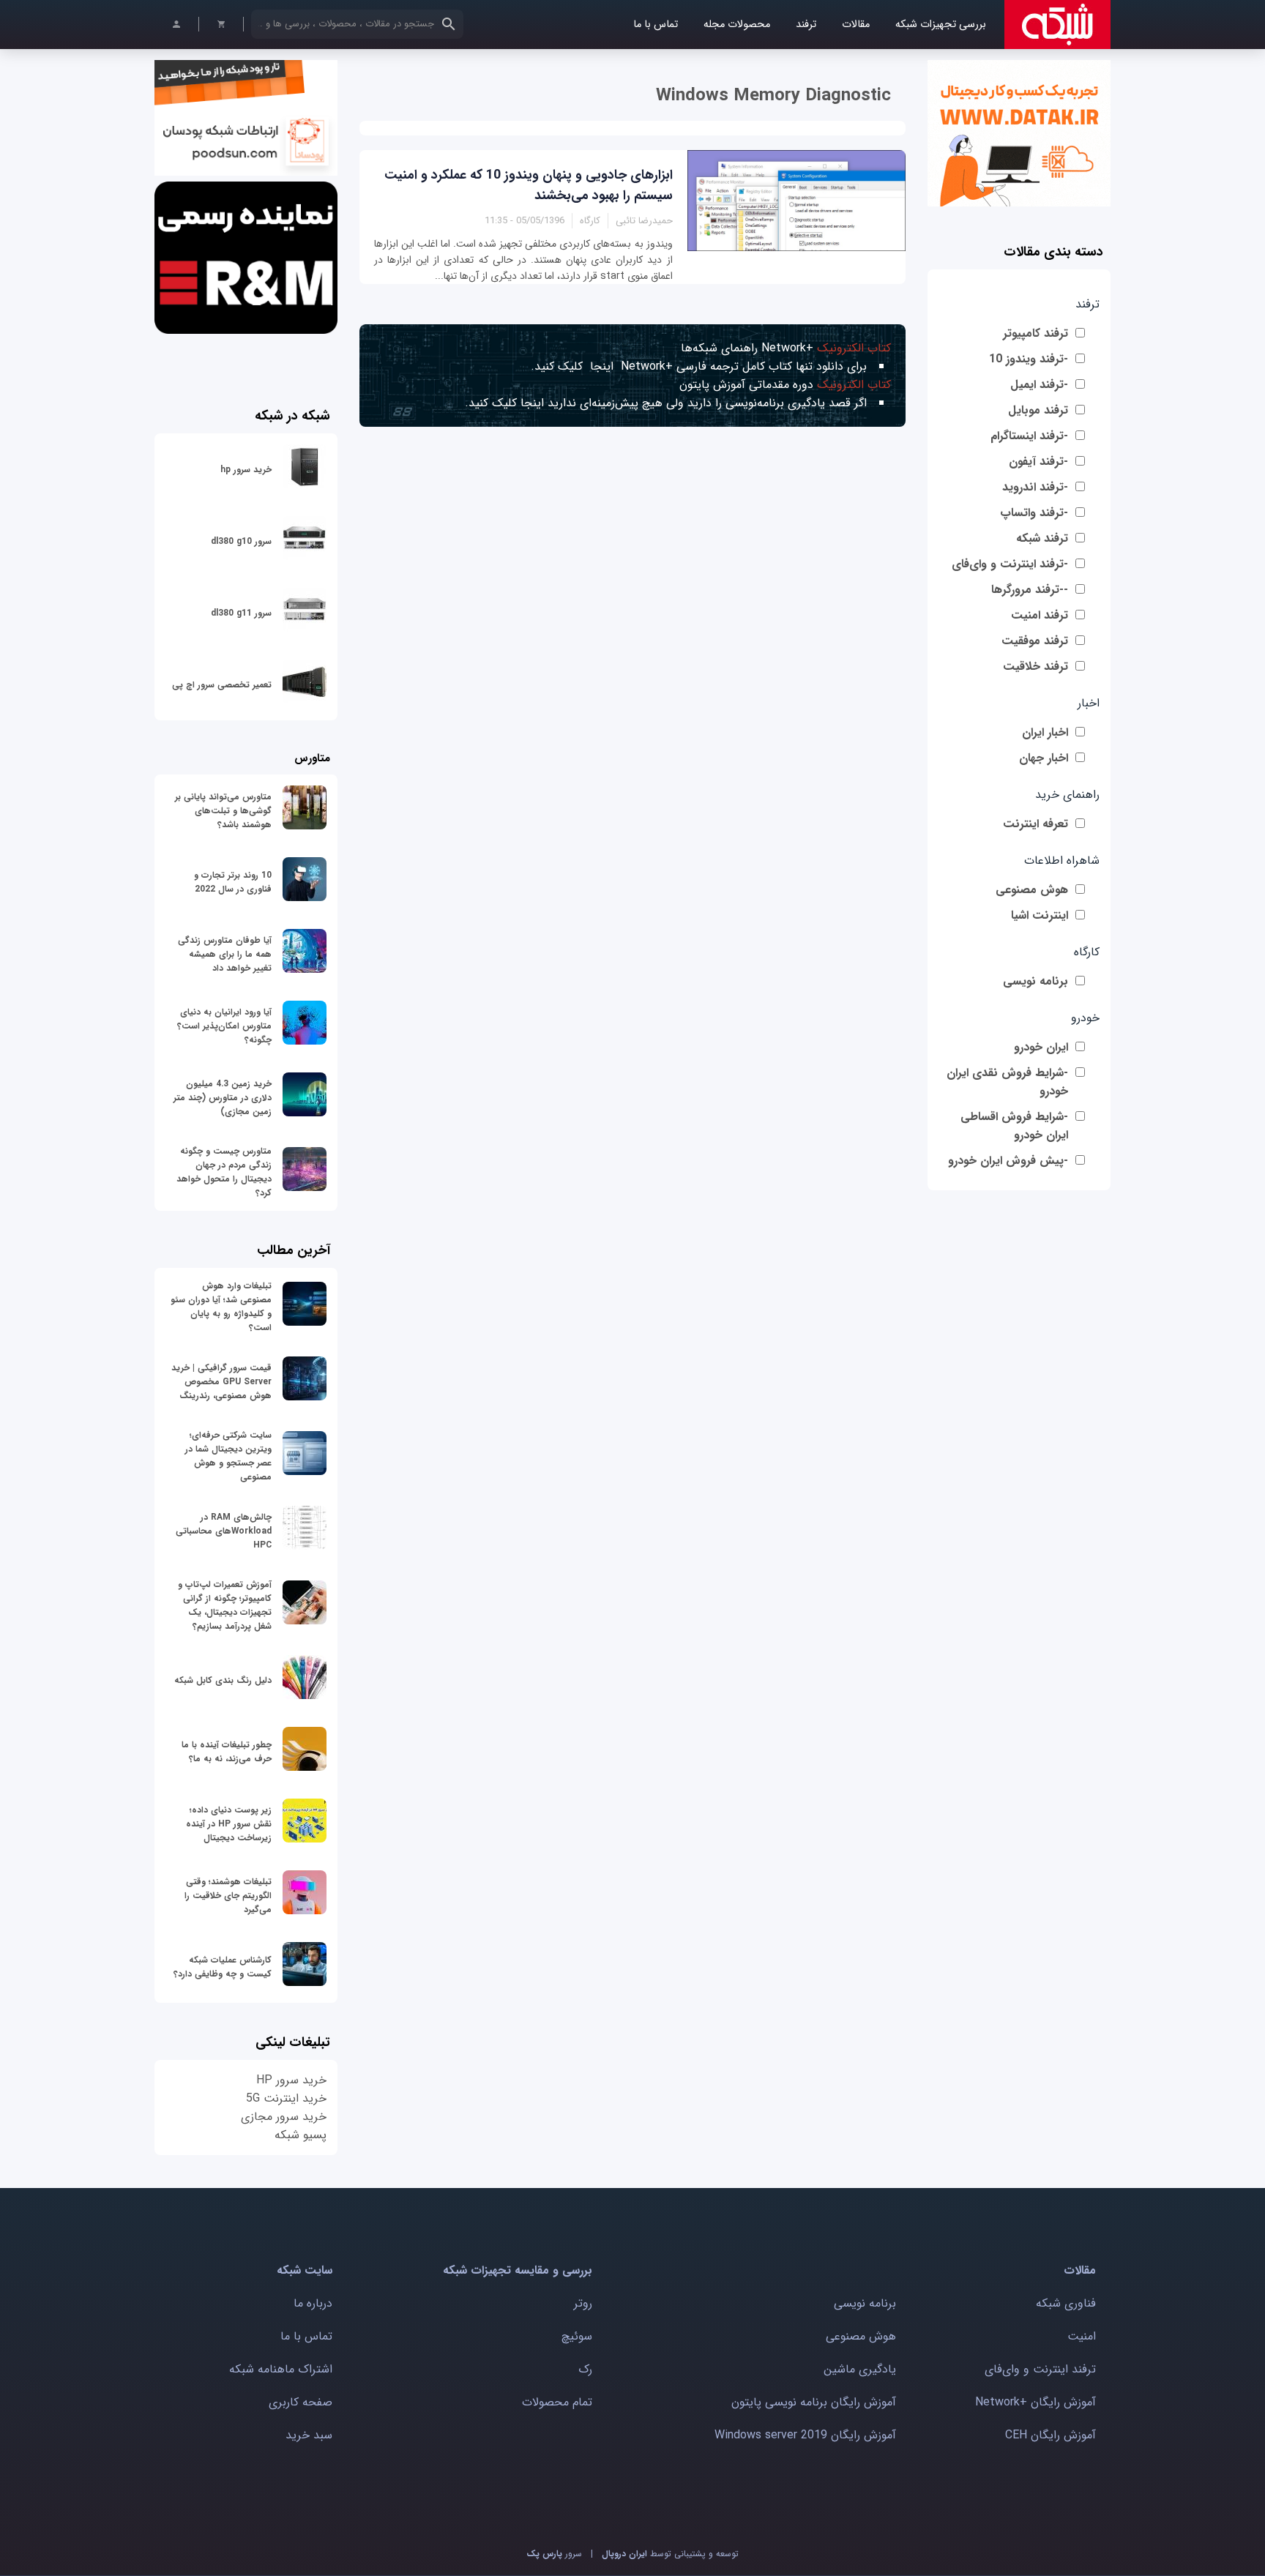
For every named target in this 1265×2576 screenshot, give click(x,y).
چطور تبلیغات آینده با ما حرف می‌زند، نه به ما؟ (227, 1752)
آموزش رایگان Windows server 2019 (805, 2435)
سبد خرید (309, 2435)
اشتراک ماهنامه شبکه (281, 2369)
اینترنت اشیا (1040, 915)
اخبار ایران (1045, 732)
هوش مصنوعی (1032, 890)
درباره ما (313, 2303)
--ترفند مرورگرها (1030, 590)
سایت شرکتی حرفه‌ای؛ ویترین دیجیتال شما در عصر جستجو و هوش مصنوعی (228, 1456)
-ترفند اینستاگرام (1029, 436)
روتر (583, 2303)
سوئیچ (577, 2336)
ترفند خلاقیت (1035, 667)
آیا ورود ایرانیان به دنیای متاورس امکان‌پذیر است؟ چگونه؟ (224, 1026)
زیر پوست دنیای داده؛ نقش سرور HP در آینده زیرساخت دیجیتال (229, 1824)
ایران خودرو (1041, 1047)
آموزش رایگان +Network (1035, 2402)
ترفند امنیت (1040, 615)
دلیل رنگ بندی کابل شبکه (223, 1680)
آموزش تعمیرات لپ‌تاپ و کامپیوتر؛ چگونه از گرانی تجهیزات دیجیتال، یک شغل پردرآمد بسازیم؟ (225, 1605)
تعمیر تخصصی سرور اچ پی (222, 685)
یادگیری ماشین (860, 2369)
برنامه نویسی (1035, 981)
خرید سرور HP (291, 2080)
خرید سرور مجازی (284, 2117)
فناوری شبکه (1066, 2303)
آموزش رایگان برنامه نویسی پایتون (814, 2402)
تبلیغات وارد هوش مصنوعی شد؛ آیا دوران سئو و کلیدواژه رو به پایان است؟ (221, 1307)
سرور (554, 2554)
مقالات (856, 25)
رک (585, 2369)
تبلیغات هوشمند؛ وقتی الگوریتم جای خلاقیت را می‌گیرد (228, 1896)
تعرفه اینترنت (1035, 824)
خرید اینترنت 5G (286, 2098)
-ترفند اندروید (1035, 487)
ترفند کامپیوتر (1035, 333)
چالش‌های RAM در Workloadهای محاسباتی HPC (224, 1531)
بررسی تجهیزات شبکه (941, 25)
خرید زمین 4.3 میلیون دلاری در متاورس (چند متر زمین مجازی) (223, 1098)
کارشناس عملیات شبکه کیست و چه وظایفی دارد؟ (223, 1967)
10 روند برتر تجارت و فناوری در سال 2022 (233, 882)
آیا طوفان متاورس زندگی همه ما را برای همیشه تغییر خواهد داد (225, 954)
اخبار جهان (1044, 758)
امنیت (1082, 2336)
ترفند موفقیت (1035, 641)
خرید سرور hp (246, 470)
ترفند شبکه (1042, 538)
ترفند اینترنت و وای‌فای (1040, 2369)
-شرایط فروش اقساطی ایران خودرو (1014, 1126)
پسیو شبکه (301, 2135)
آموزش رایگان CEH (1051, 2435)
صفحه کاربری (301, 2402)
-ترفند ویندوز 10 (1029, 359)
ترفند (806, 25)
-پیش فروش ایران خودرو (1008, 1161)
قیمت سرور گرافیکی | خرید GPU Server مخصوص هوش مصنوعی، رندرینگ (221, 1382)
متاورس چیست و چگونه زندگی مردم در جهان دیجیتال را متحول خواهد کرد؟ (224, 1172)
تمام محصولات (557, 2402)
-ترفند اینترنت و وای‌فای (1010, 564)
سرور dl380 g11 (241, 613)
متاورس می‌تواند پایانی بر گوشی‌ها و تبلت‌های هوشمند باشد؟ (223, 811)
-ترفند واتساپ (1034, 513)
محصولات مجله (737, 25)
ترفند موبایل (1038, 410)
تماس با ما (656, 25)
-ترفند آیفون (1038, 462)
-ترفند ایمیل (1039, 385)
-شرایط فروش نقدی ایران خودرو (1007, 1082)
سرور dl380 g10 (241, 541)
